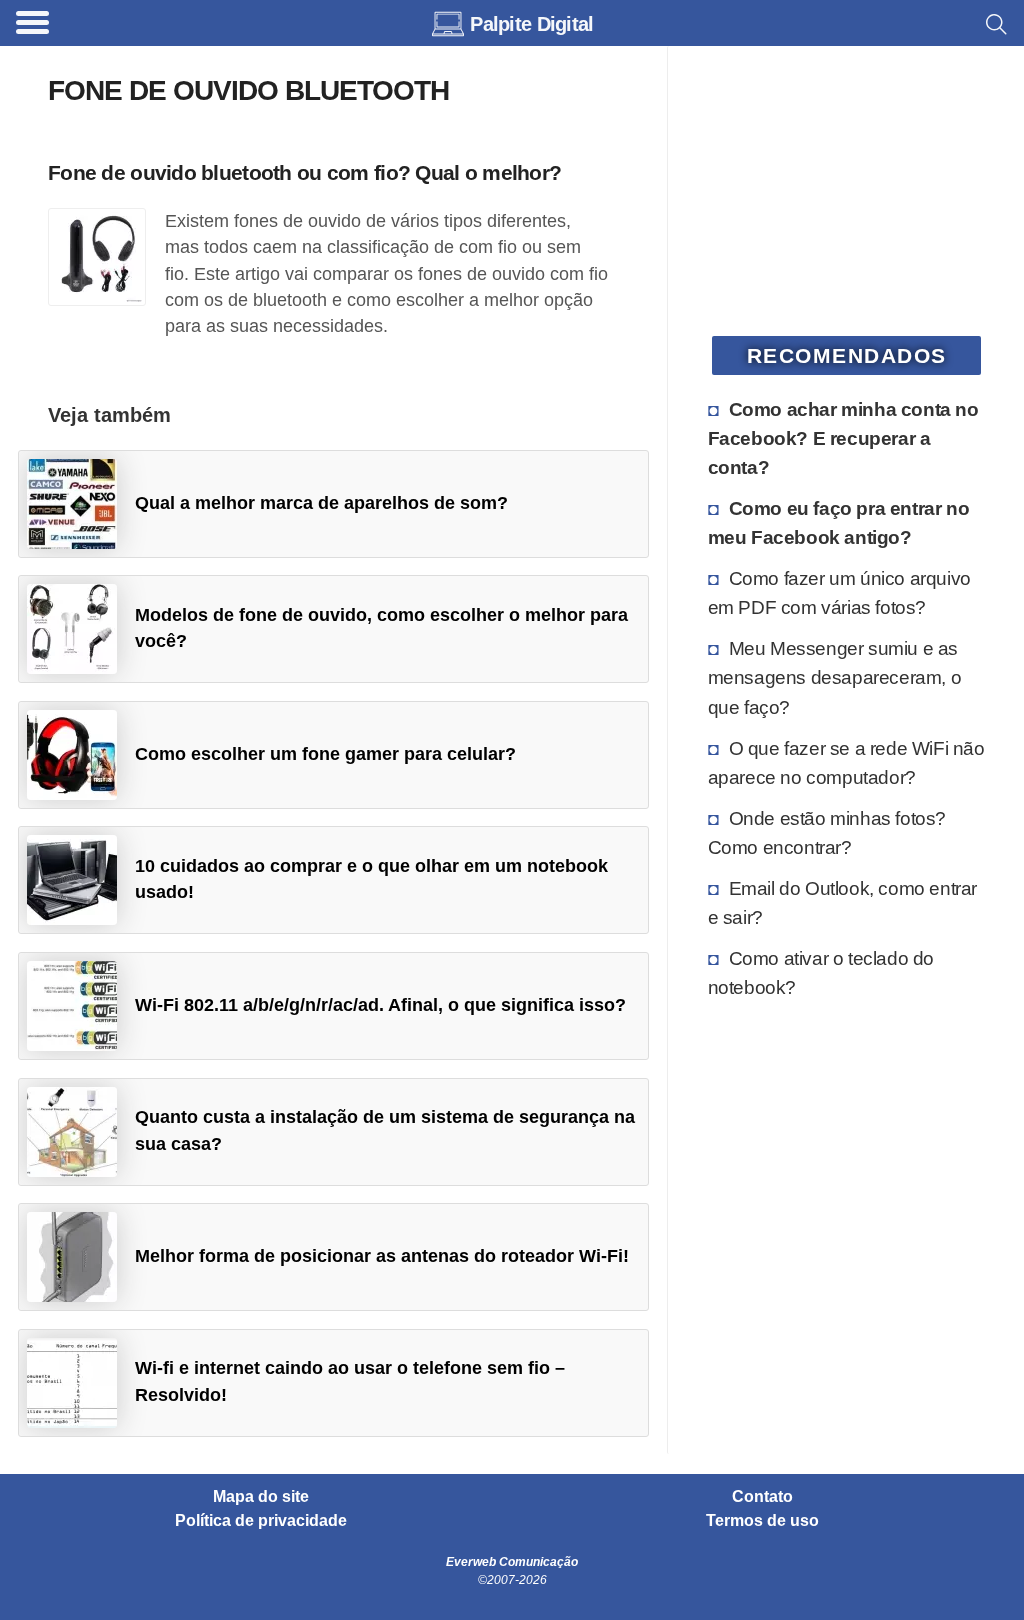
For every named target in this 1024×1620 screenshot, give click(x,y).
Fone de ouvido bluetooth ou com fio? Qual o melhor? (304, 172)
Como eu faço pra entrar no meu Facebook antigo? (839, 522)
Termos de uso (762, 1521)
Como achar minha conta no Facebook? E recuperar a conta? (843, 438)
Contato (762, 1497)
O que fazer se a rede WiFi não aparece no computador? (846, 762)
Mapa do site (261, 1497)
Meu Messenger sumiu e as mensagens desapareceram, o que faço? (835, 677)
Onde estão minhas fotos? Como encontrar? (827, 832)
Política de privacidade (261, 1521)
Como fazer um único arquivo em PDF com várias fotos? (839, 592)
